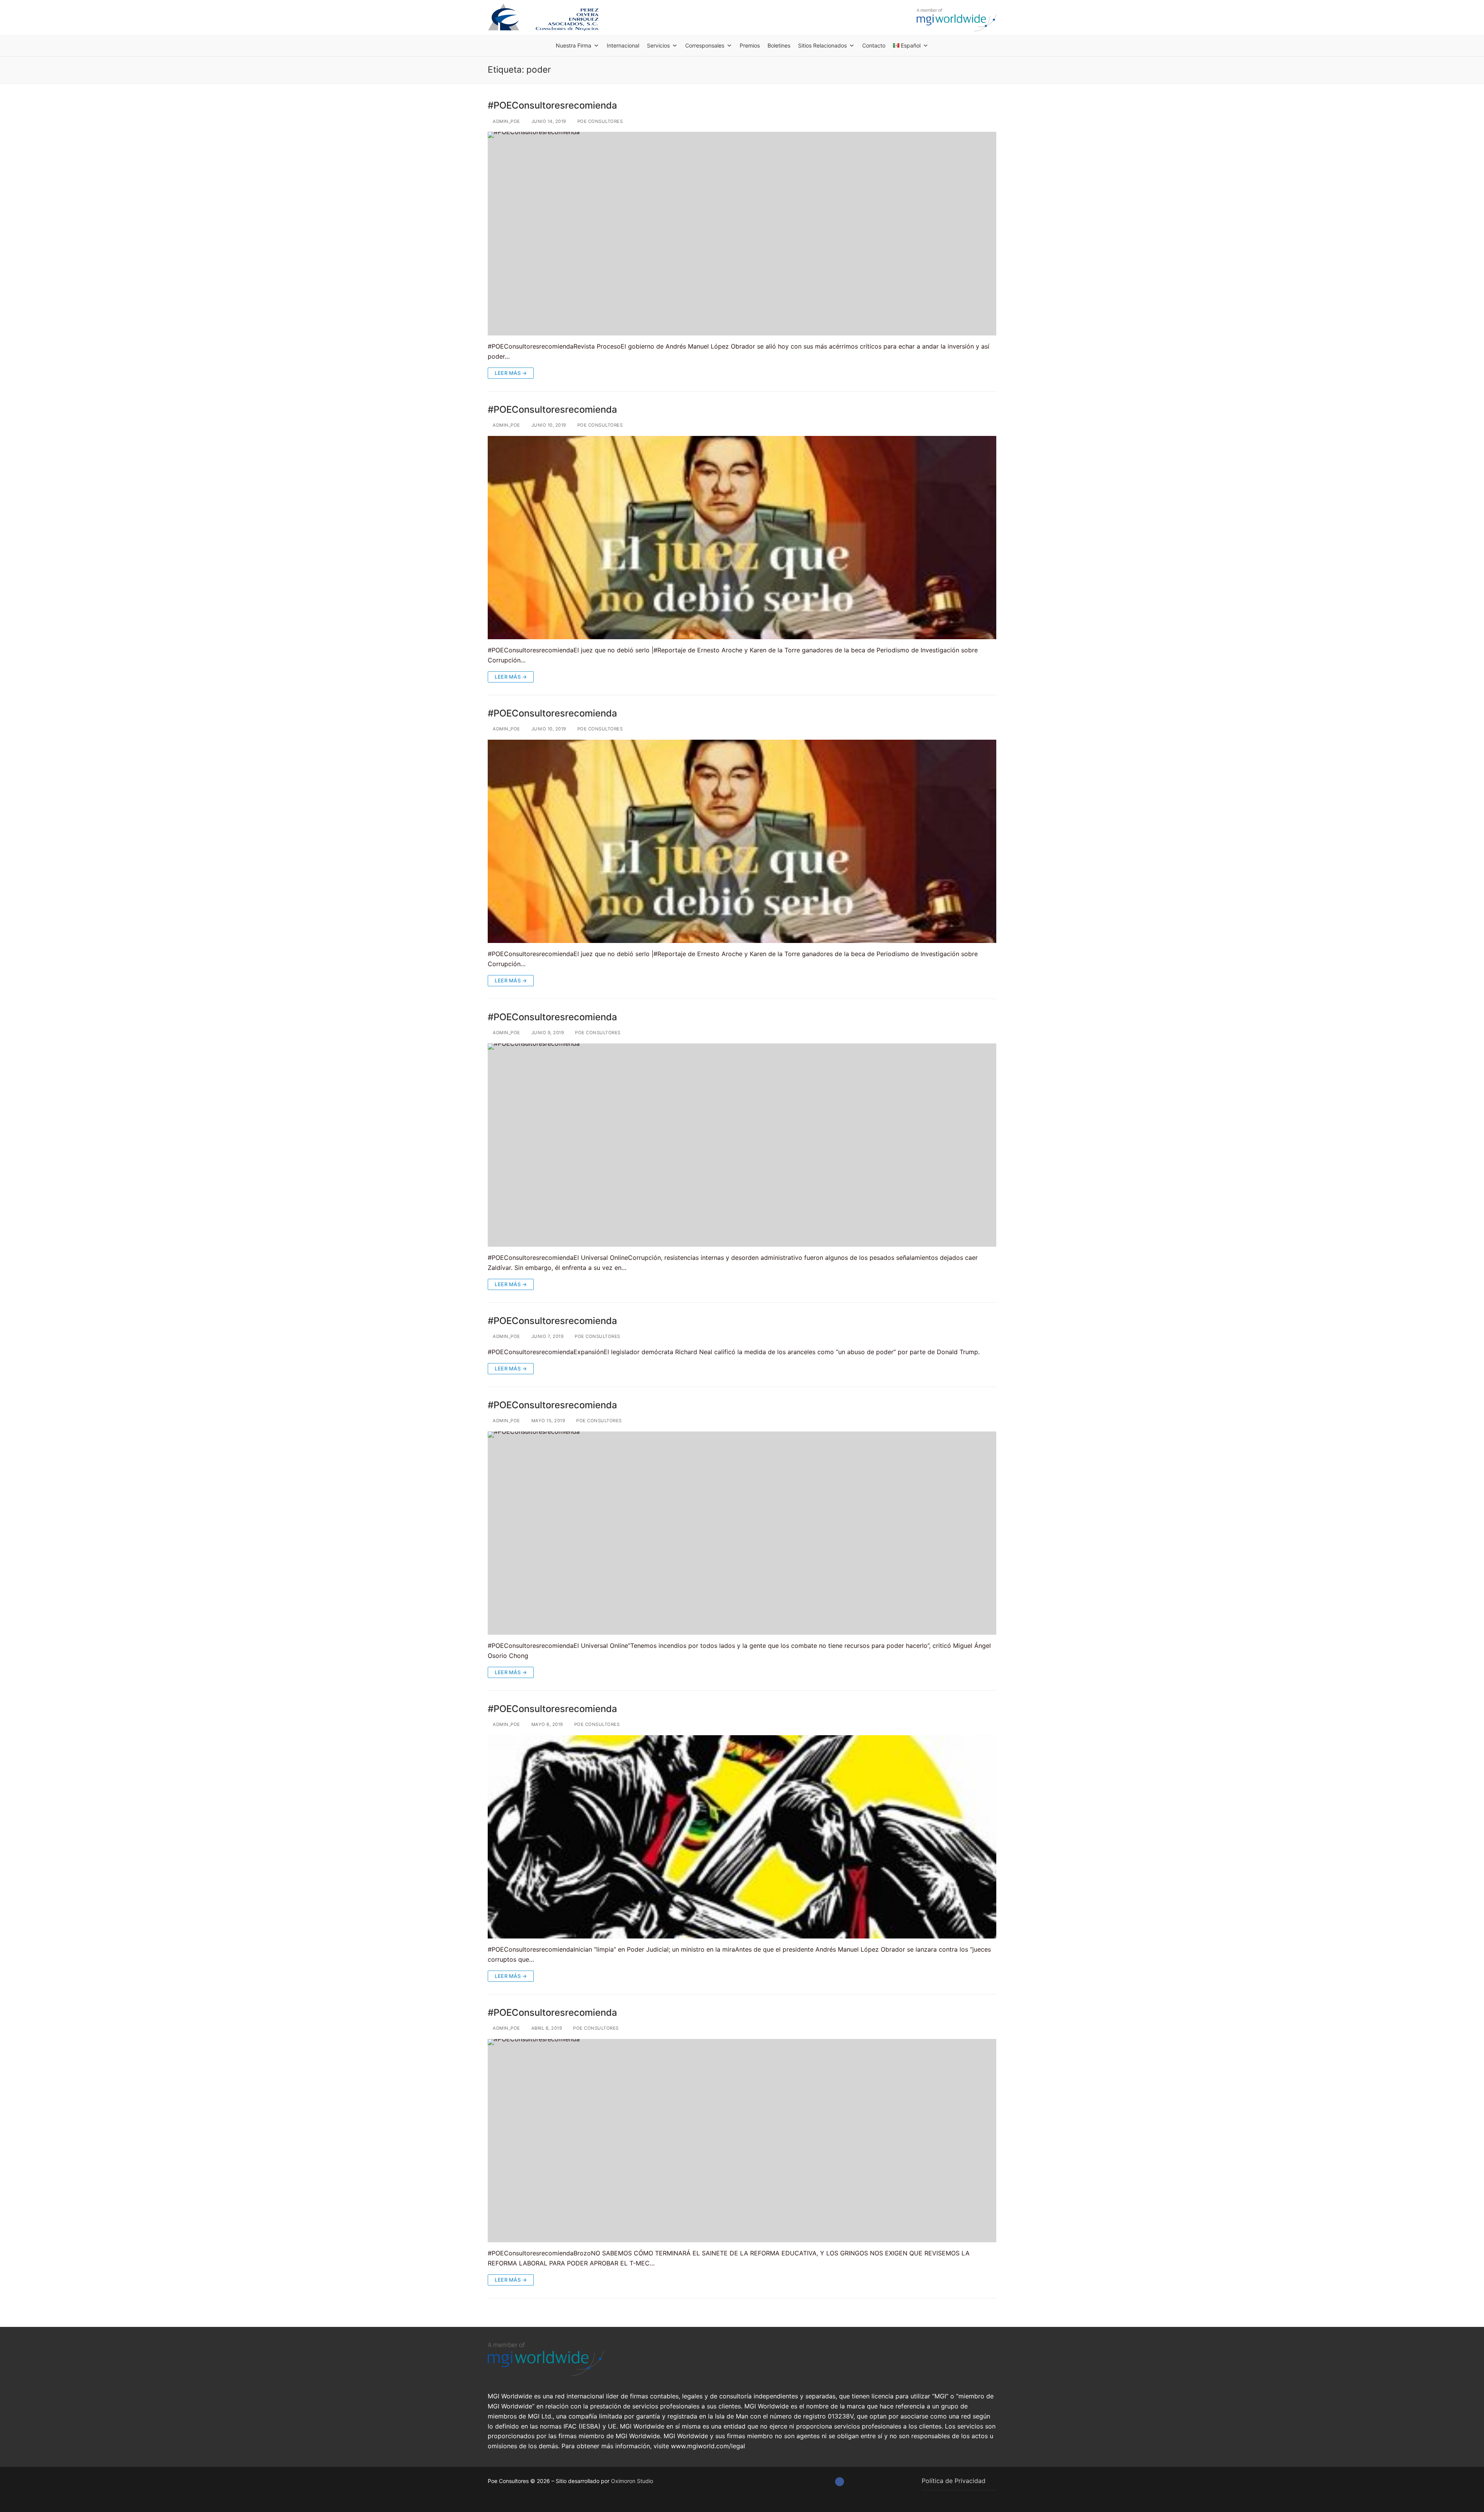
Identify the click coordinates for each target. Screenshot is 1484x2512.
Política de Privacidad (954, 2481)
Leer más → (511, 373)
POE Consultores (599, 121)
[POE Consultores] (840, 2482)
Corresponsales (705, 45)
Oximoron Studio (632, 2481)
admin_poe (506, 121)
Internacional (623, 45)
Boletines (779, 45)
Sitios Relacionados (822, 45)
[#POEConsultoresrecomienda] (742, 233)
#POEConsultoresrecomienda (552, 105)
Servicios (658, 45)
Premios (750, 45)
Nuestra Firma (574, 45)
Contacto (874, 45)
